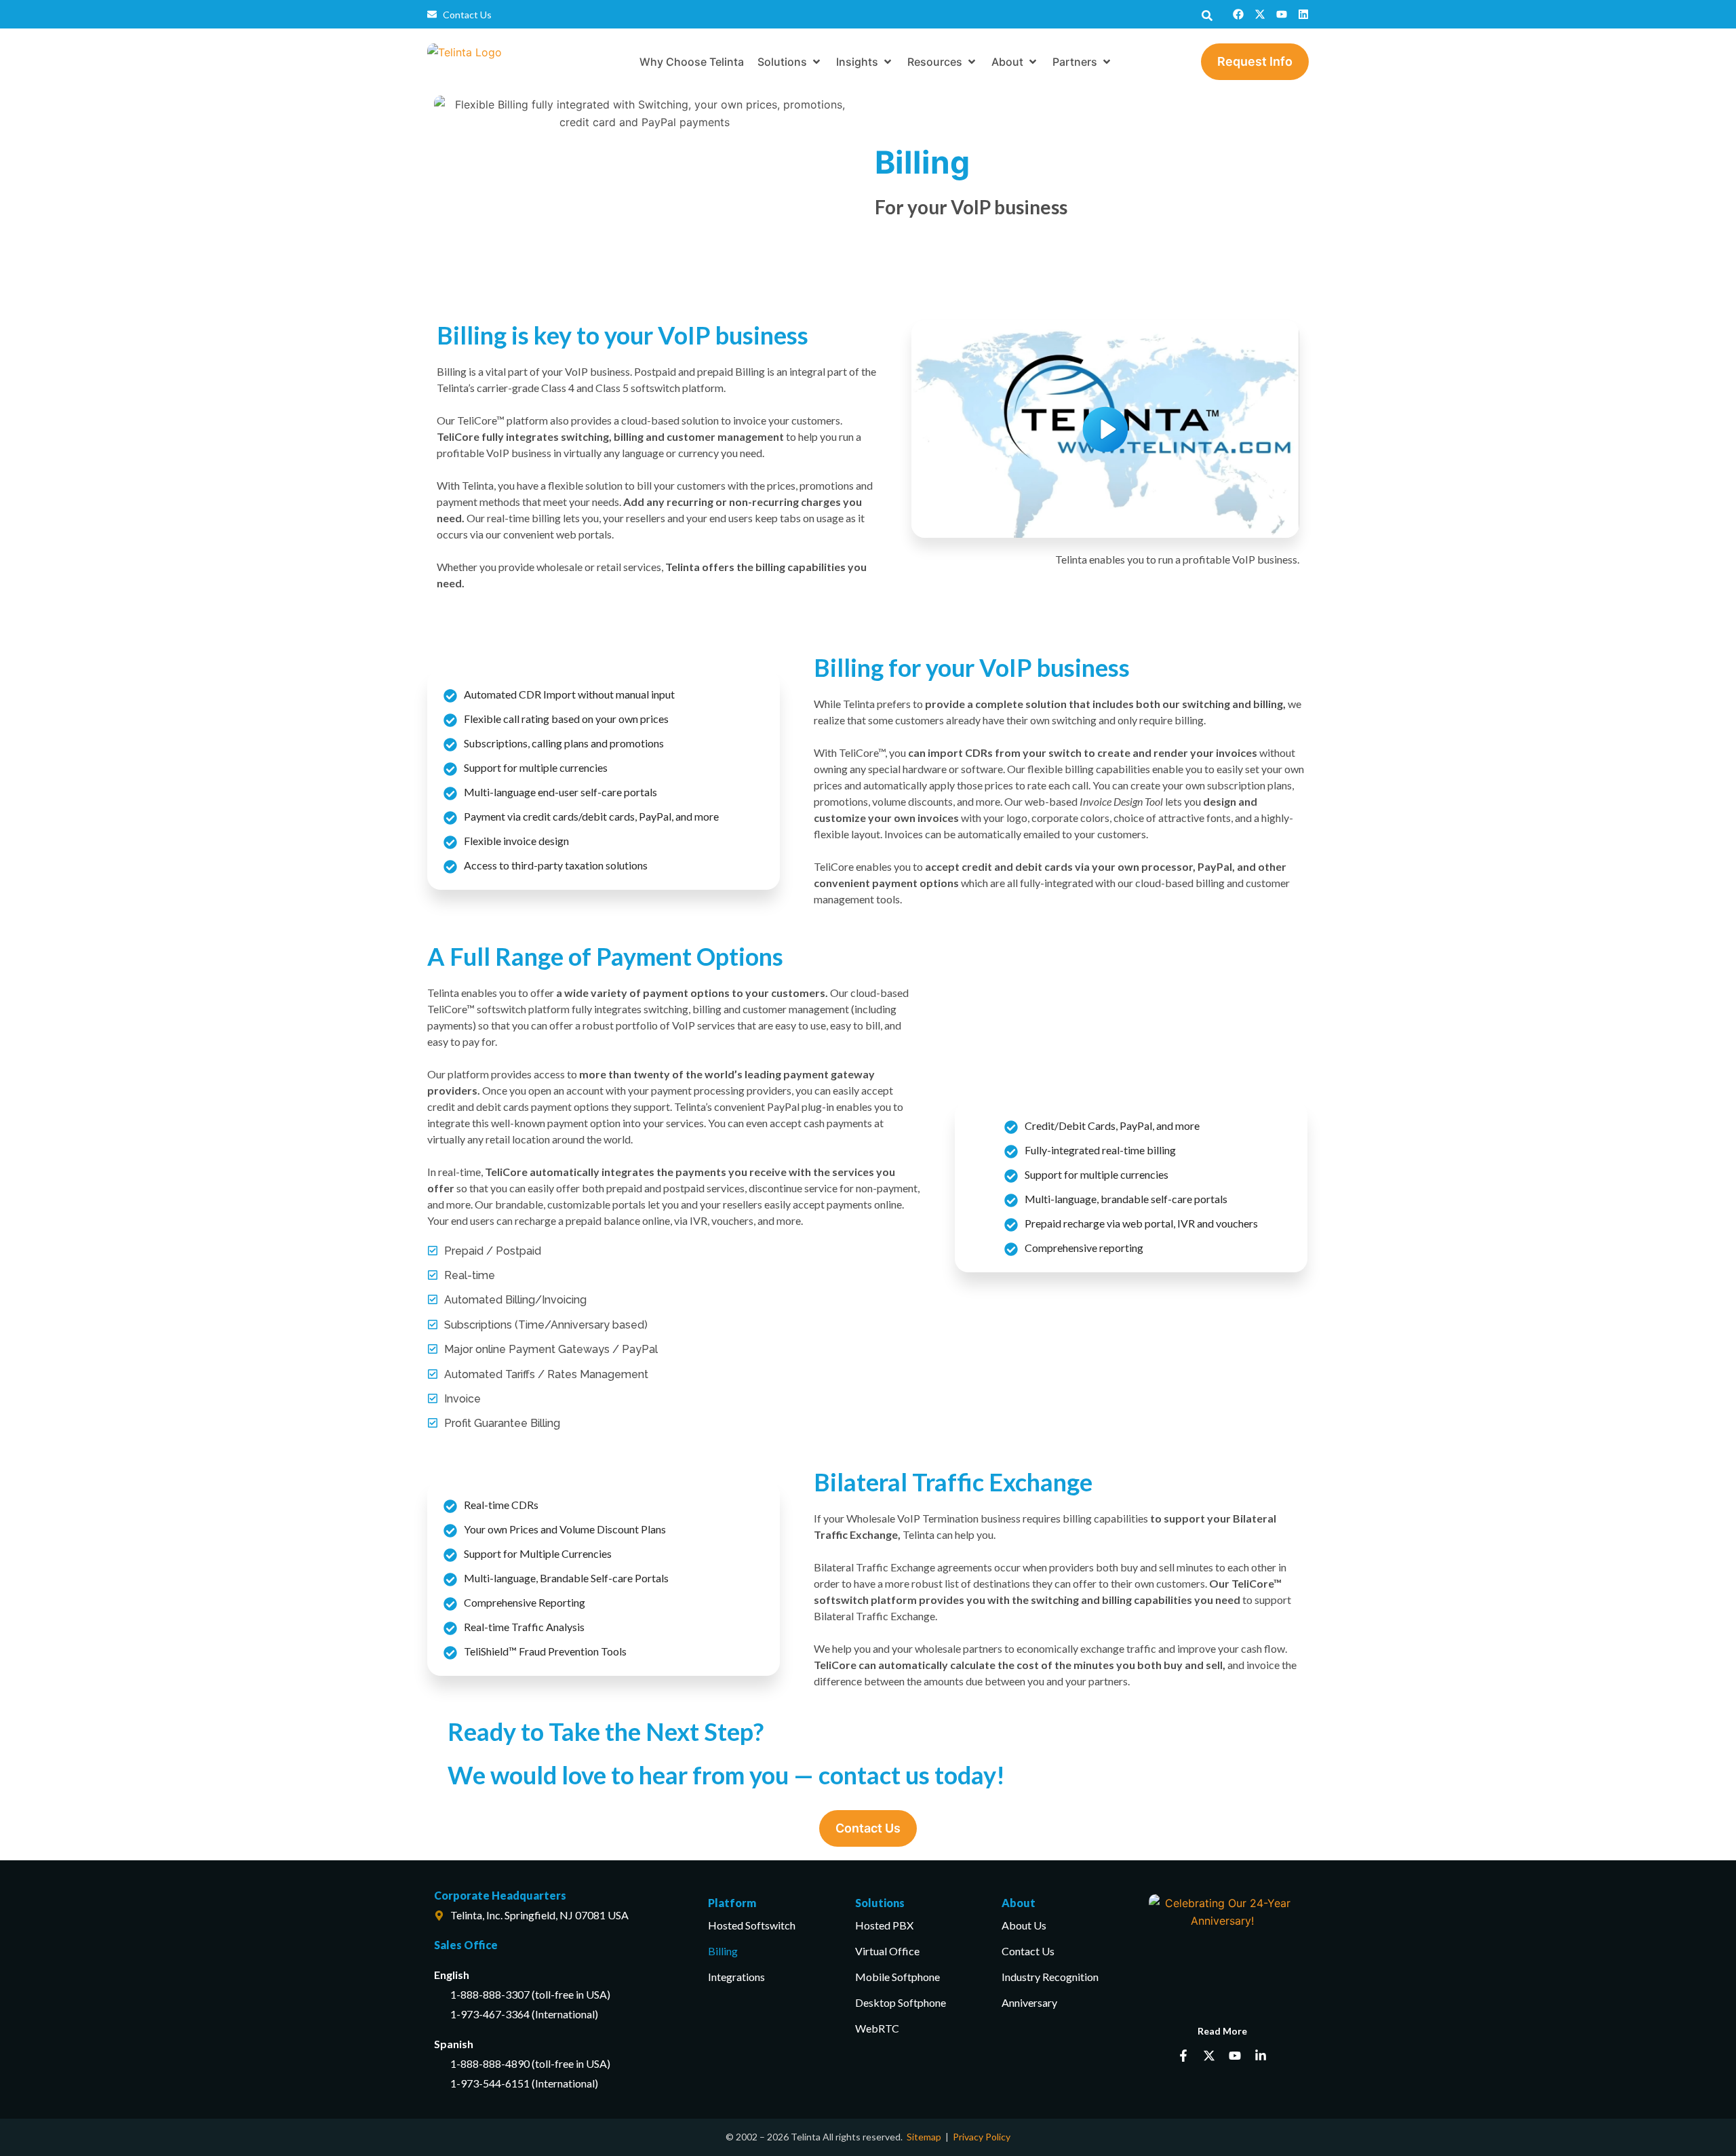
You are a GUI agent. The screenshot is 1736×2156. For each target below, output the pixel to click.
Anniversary (1029, 2002)
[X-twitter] (1260, 14)
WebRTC (877, 2028)
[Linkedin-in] (1261, 2056)
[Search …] (1207, 14)
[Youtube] (1282, 14)
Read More (1222, 2031)
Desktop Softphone (901, 2002)
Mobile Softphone (897, 1977)
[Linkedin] (1303, 14)
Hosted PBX (884, 1925)
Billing (723, 1951)
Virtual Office (887, 1951)
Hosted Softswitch (752, 1925)
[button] (790, 62)
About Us (1024, 1925)
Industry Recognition (1050, 1977)
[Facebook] (1238, 14)
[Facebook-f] (1183, 2056)
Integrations (736, 1977)
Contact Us (1028, 1951)
